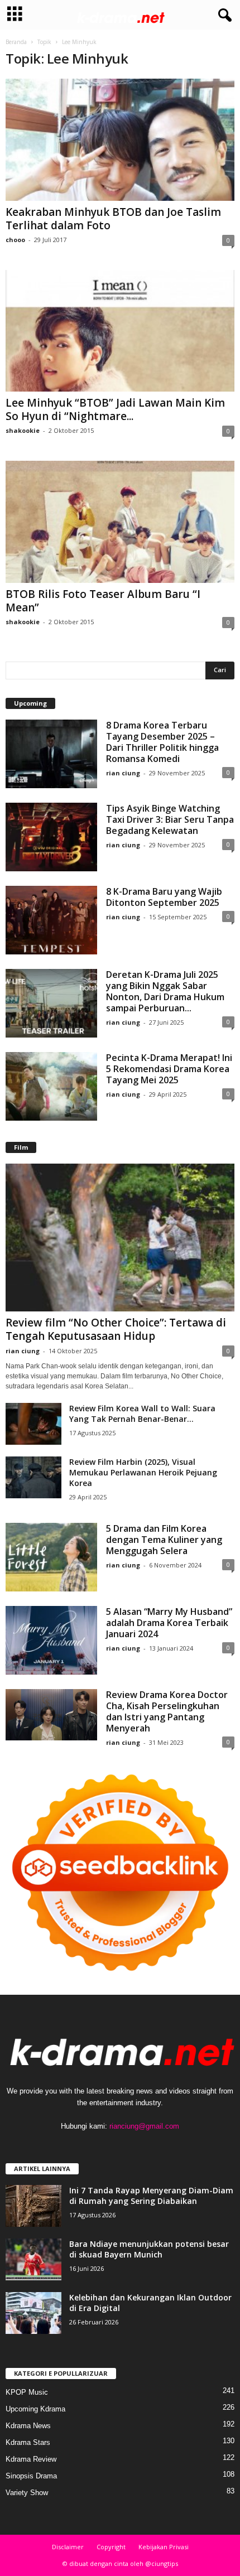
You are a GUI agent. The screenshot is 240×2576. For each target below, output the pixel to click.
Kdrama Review (31, 2459)
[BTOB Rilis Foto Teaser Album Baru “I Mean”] (120, 522)
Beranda (16, 42)
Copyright (111, 2547)
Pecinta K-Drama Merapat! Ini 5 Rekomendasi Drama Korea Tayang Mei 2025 (169, 1069)
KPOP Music (27, 2392)
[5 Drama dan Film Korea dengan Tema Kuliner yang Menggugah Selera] (51, 1557)
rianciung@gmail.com (144, 2126)
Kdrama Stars (28, 2442)
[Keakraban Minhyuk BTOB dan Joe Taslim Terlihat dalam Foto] (120, 140)
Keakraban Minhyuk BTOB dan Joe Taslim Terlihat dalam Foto (113, 219)
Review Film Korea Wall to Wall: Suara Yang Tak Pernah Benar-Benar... (142, 1414)
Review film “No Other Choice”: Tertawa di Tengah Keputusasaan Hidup (116, 1329)
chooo (15, 240)
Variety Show (27, 2493)
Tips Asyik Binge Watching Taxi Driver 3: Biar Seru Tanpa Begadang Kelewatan (170, 819)
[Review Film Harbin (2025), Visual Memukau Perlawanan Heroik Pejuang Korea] (33, 1477)
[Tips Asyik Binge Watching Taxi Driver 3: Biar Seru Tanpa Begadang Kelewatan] (51, 837)
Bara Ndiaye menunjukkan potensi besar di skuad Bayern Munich (149, 2249)
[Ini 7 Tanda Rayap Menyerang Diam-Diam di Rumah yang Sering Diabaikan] (33, 2206)
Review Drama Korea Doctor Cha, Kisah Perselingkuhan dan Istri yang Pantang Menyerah (167, 1711)
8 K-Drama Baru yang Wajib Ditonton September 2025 (164, 897)
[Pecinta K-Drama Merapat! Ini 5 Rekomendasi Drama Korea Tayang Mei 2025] (51, 1086)
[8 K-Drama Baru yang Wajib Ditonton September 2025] (51, 920)
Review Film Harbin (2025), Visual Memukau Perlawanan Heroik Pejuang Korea (143, 1472)
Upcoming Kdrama (35, 2409)
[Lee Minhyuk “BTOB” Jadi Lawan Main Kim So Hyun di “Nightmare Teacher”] (120, 331)
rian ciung (123, 773)
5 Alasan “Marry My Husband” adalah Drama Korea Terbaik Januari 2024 (169, 1623)
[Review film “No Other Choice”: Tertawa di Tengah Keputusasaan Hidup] (120, 1238)
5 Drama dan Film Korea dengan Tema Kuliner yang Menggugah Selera (164, 1540)
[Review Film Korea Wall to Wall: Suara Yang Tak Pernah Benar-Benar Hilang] (33, 1424)
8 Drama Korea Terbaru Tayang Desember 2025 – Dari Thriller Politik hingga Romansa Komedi (162, 742)
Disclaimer (68, 2547)
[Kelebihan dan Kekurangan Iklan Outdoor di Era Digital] (33, 2313)
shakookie (23, 430)
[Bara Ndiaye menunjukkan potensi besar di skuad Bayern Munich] (33, 2259)
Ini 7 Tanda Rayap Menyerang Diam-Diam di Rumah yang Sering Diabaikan (151, 2196)
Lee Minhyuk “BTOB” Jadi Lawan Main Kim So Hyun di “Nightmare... (115, 409)
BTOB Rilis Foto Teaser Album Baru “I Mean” (103, 601)
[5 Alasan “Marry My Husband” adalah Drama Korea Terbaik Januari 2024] (51, 1640)
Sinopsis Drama (31, 2476)
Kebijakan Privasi (164, 2547)
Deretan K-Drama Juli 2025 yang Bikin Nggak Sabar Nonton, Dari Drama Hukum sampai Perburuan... (165, 991)
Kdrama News (28, 2426)
